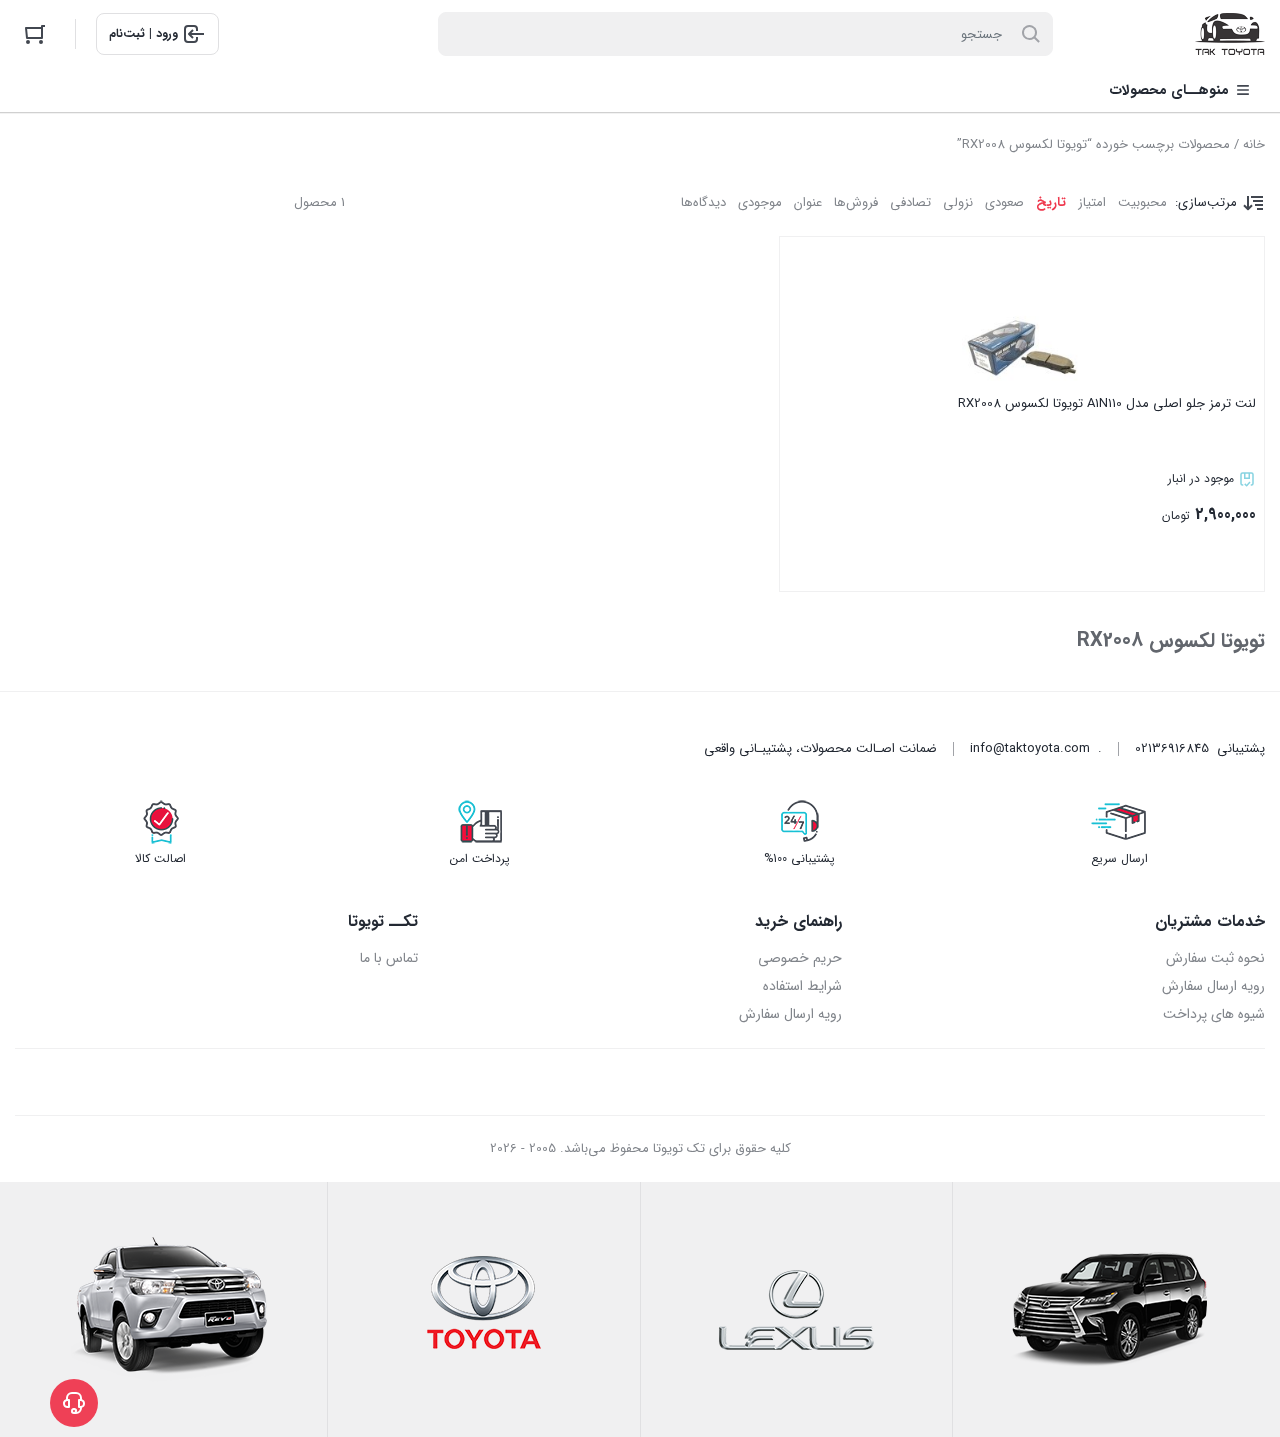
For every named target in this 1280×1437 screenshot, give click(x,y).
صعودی (1004, 202)
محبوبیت (1142, 202)
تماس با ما (389, 958)
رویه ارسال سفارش (1213, 986)
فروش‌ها (856, 202)
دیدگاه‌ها (703, 202)
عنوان (808, 202)
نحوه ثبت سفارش (1215, 958)
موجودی (760, 202)
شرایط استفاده (802, 986)
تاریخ (1051, 202)
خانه (1254, 144)
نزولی (958, 202)
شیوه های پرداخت (1214, 1014)
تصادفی (910, 202)
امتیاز (1092, 202)
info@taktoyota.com (1030, 748)
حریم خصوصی (799, 958)
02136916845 (1172, 748)
